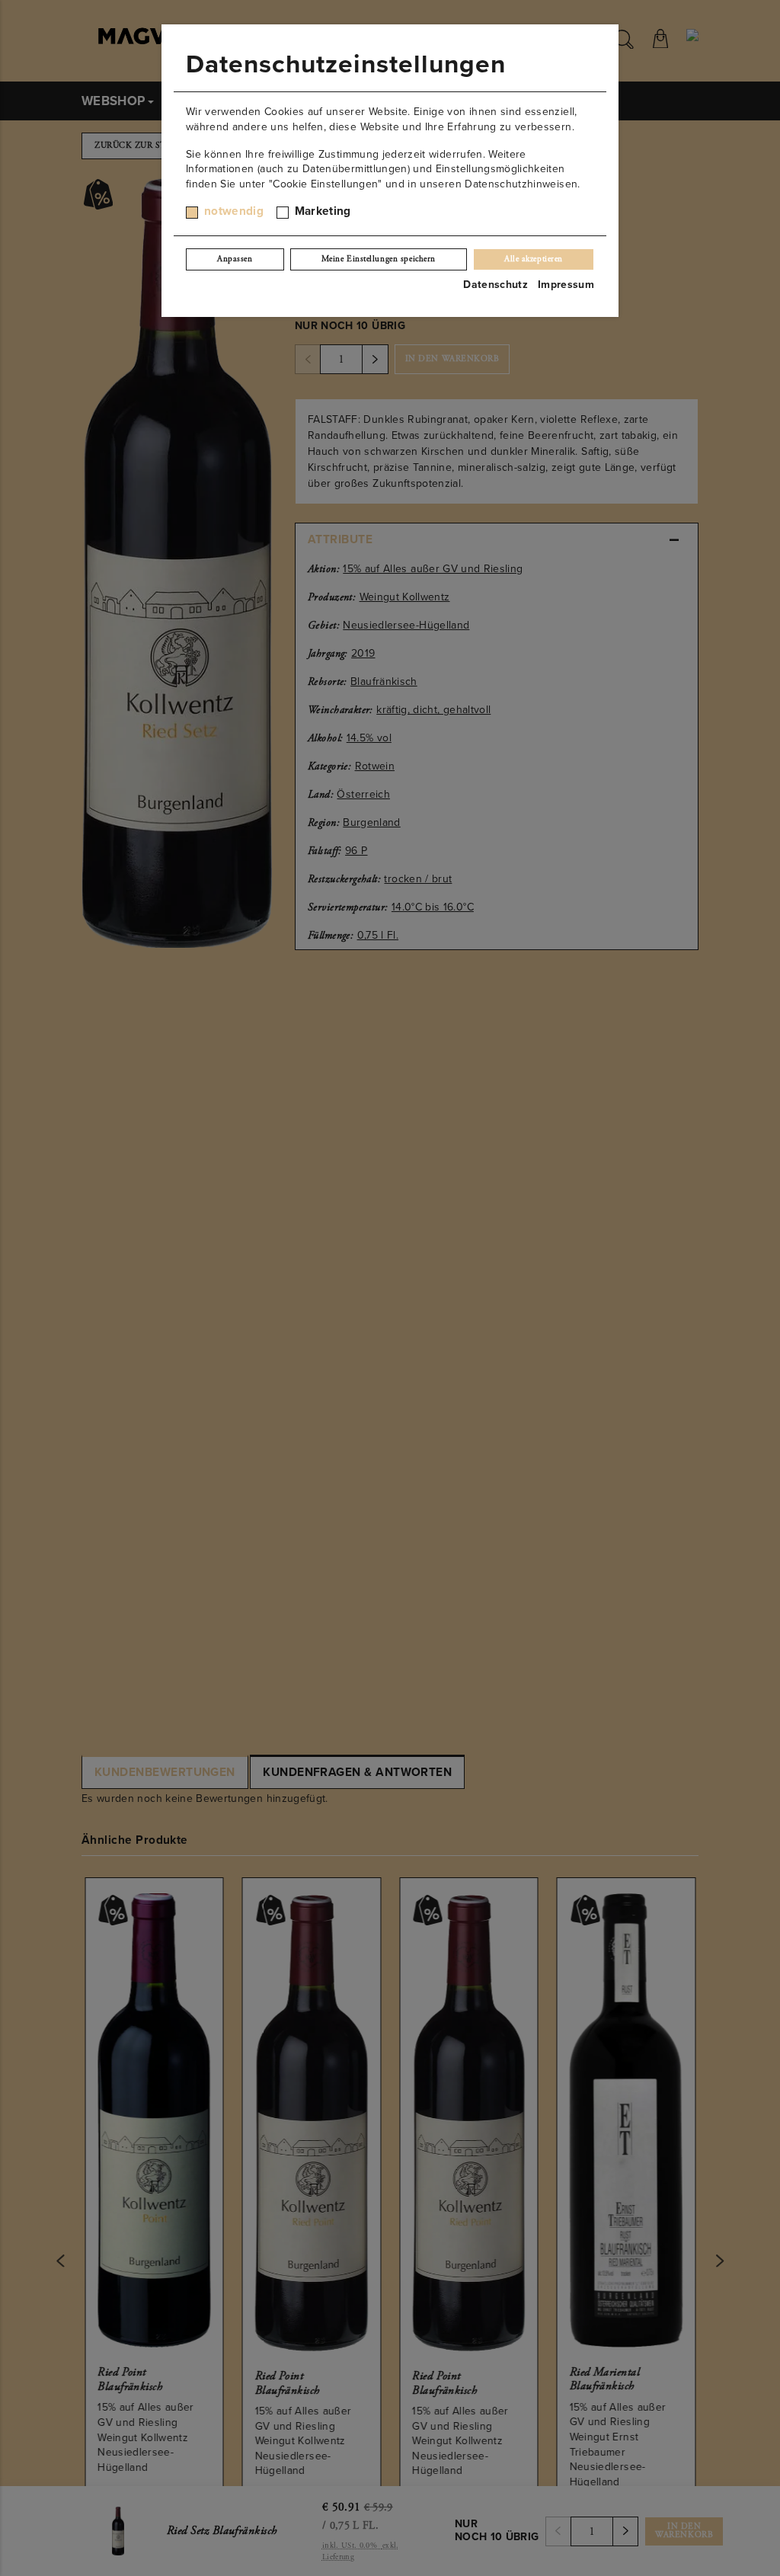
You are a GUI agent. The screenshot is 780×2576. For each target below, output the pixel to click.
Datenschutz (495, 285)
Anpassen (235, 259)
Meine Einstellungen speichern (379, 259)
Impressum (566, 285)
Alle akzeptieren (534, 259)
